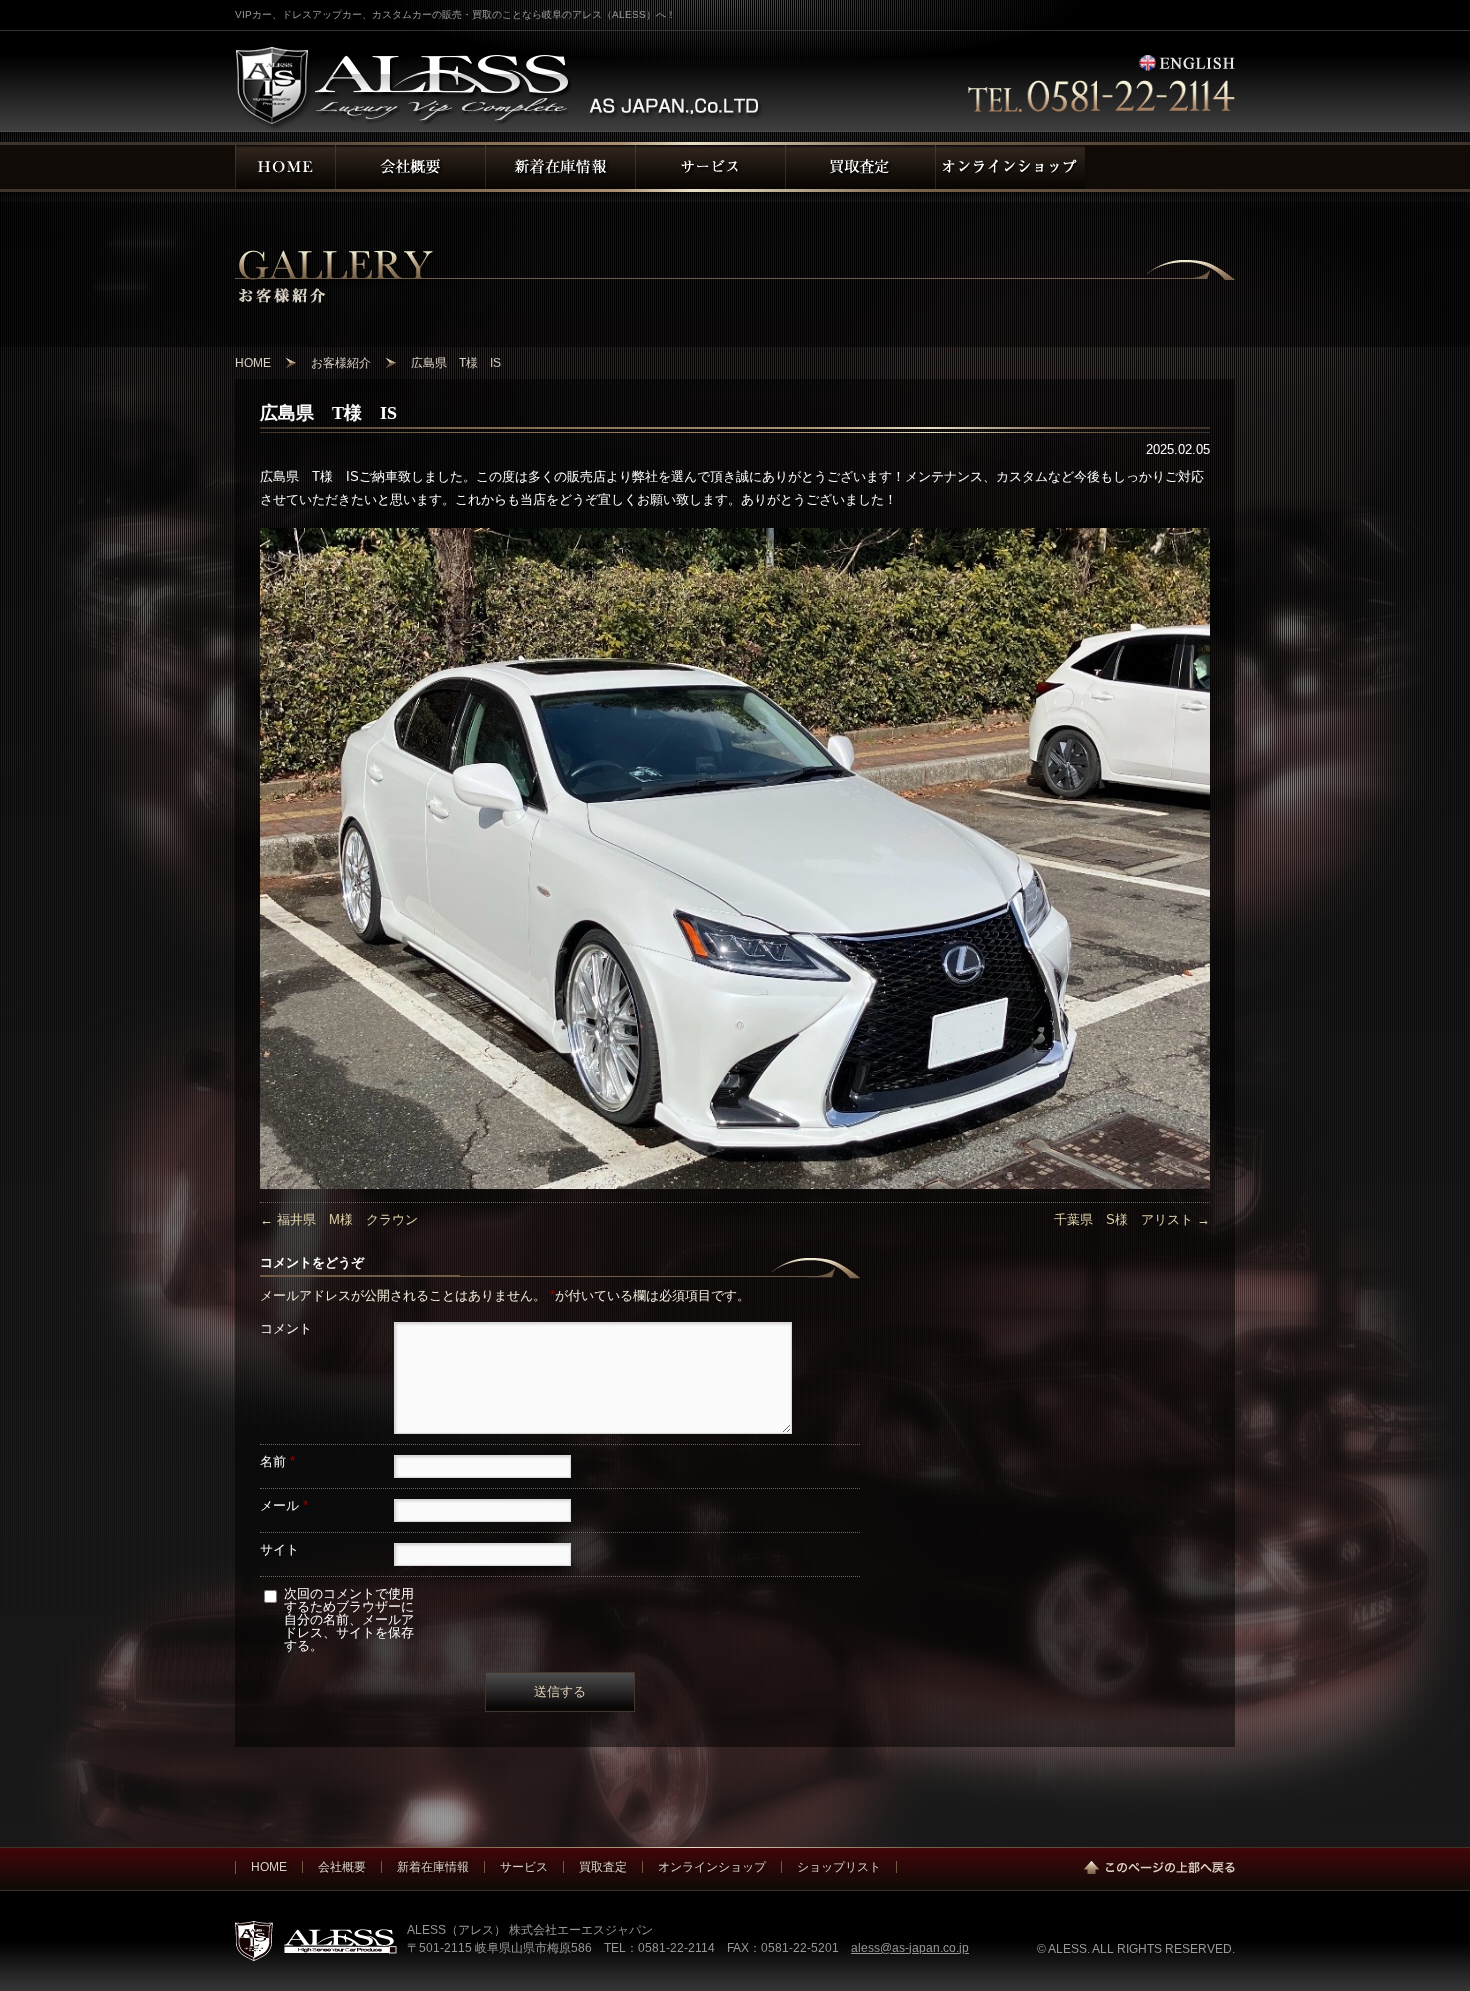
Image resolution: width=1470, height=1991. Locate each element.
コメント (286, 1328)
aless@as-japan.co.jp (910, 1947)
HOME (269, 1866)
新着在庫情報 (433, 1866)
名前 (277, 1461)
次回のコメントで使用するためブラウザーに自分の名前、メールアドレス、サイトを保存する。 (349, 1619)
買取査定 (603, 1866)
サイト (279, 1549)
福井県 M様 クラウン (339, 1219)
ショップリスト (839, 1866)
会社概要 (342, 1866)
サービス (524, 1866)
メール (284, 1505)
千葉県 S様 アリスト (1132, 1219)
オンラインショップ (712, 1866)
